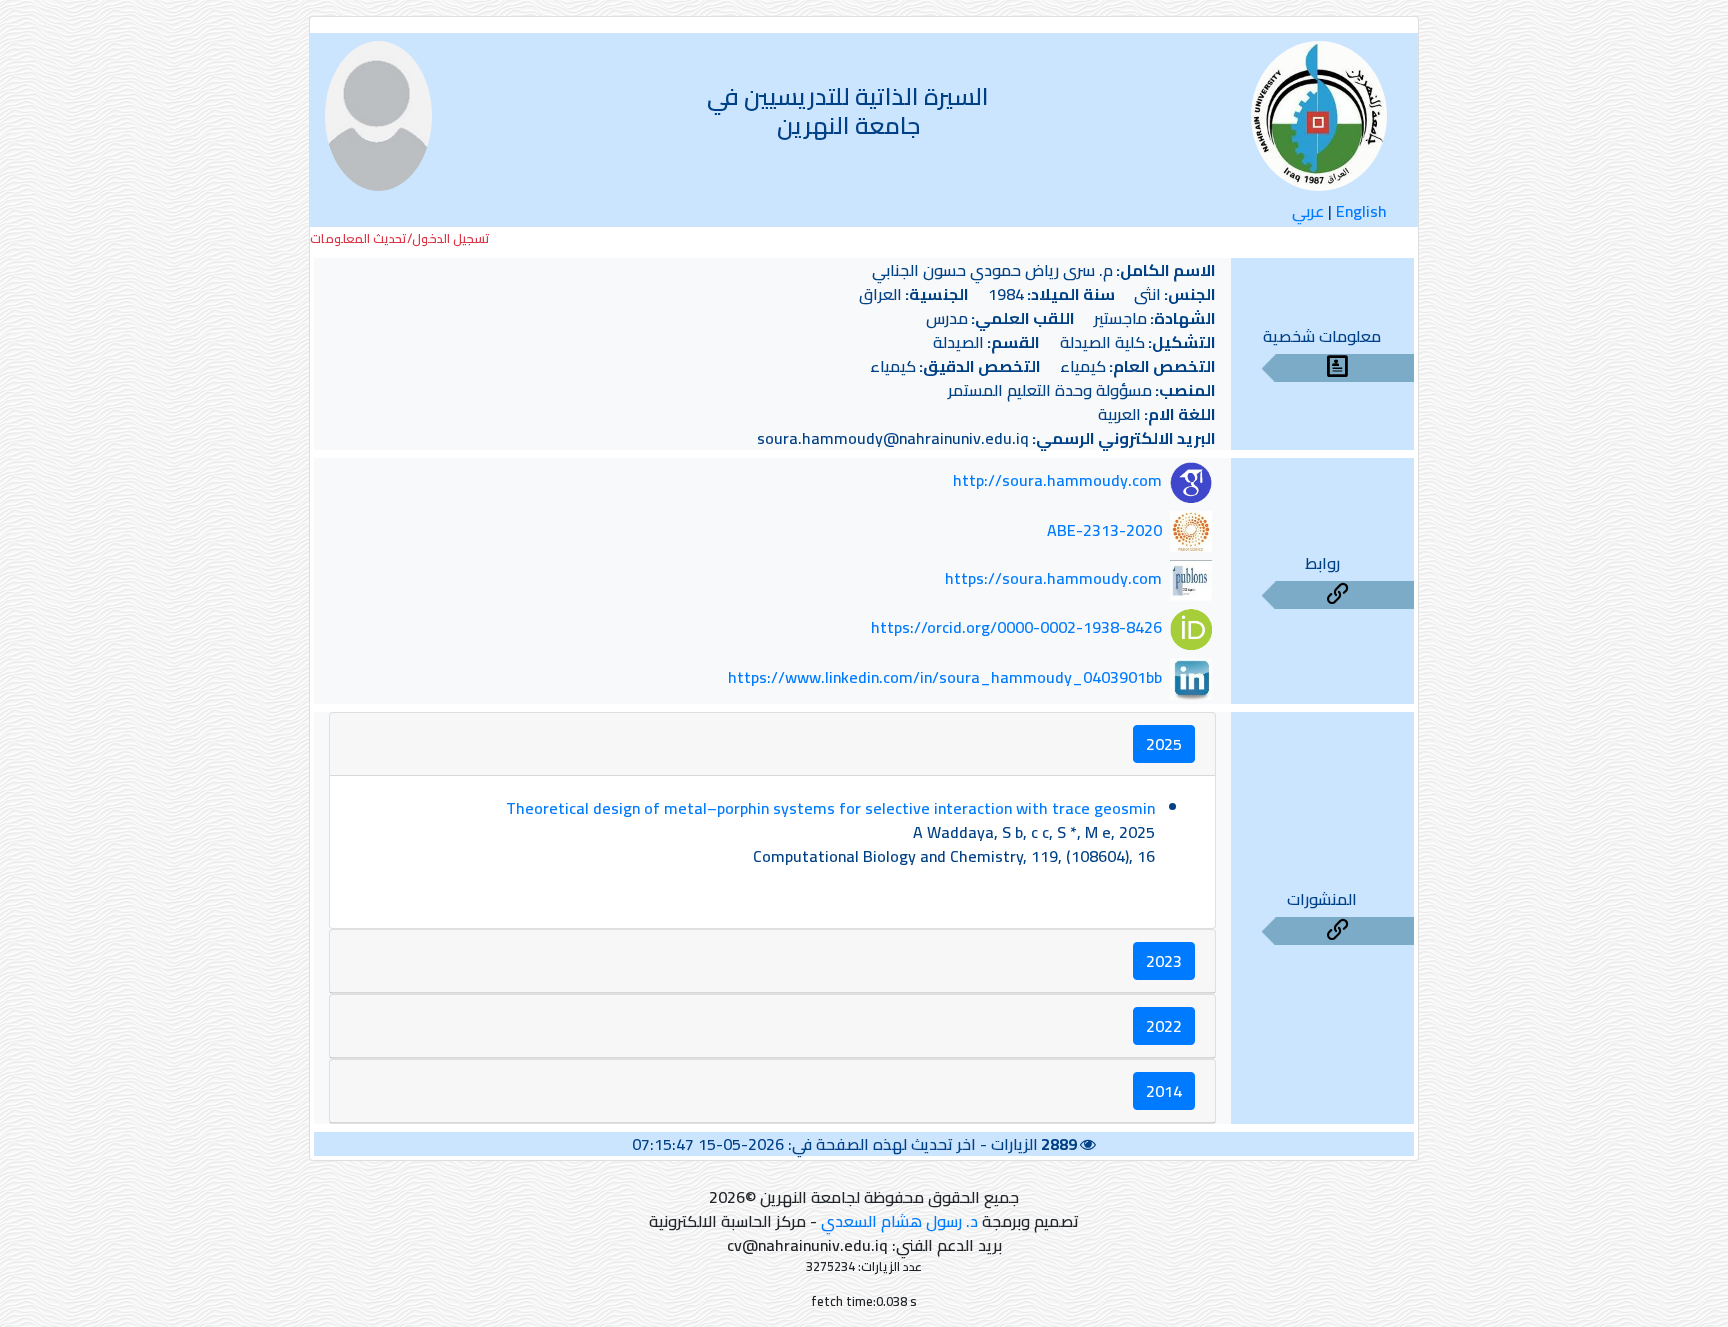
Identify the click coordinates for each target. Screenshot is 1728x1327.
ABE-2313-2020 (1104, 530)
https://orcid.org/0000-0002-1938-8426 (1016, 628)
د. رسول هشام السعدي (899, 1221)
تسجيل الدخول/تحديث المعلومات (400, 238)
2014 (1164, 1091)
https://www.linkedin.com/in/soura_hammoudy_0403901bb (945, 677)
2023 (1164, 961)
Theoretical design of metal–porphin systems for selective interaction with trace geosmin (830, 808)
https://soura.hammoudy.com (1053, 579)
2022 (1164, 1026)
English (1361, 211)
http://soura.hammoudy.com (1057, 481)
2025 (1164, 744)
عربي (1308, 211)
